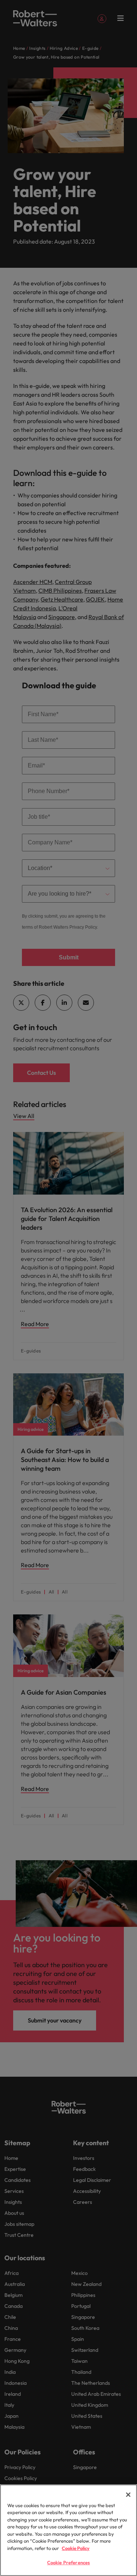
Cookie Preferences (68, 2562)
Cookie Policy (76, 2548)
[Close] (128, 2495)
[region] (68, 2530)
